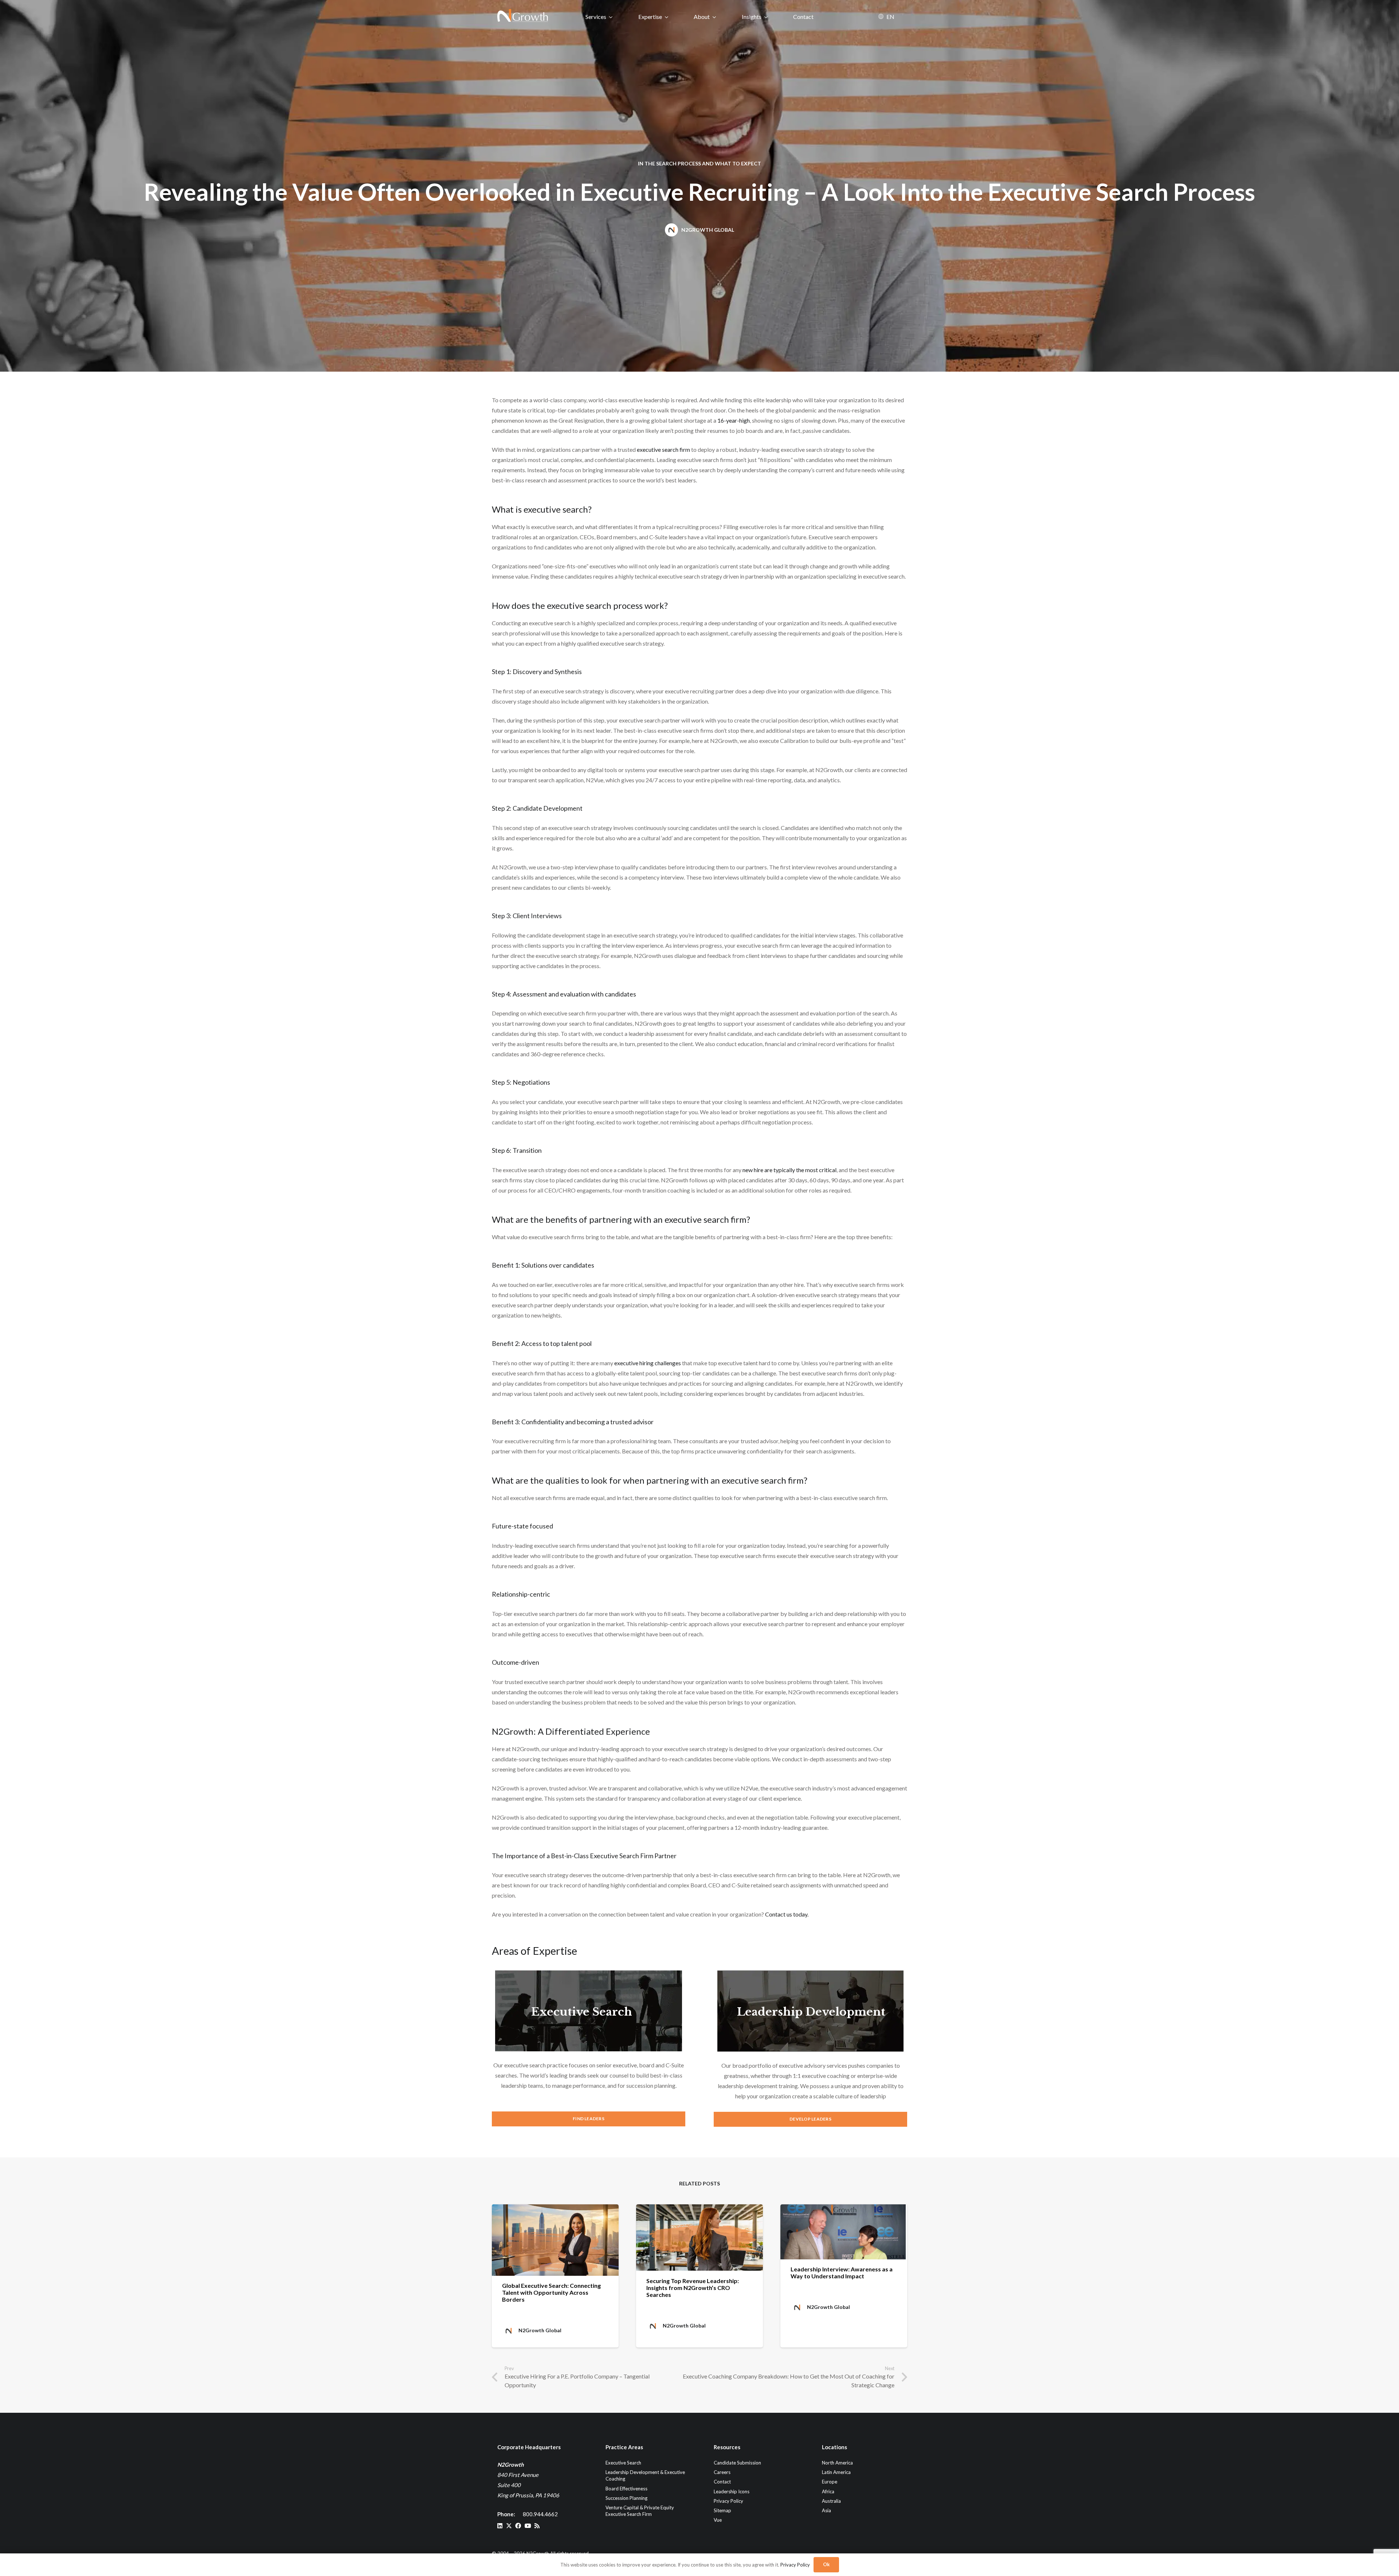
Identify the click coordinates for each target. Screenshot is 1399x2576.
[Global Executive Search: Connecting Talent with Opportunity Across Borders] (555, 2240)
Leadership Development (811, 2012)
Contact (722, 2482)
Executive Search (582, 2012)
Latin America (836, 2472)
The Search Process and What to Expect (703, 163)
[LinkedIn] (500, 2526)
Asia (826, 2510)
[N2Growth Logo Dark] (523, 16)
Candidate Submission (737, 2463)
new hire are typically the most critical (789, 1170)
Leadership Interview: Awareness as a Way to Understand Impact (842, 2272)
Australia (831, 2501)
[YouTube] (528, 2526)
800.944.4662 (540, 2514)
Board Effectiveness (626, 2488)
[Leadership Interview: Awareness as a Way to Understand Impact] (844, 2232)
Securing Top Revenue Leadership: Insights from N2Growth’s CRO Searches (693, 2288)
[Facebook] (518, 2526)
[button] (611, 17)
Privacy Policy (728, 2501)
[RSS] (537, 2526)
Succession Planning (626, 2498)
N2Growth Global (708, 230)
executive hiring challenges (648, 1363)
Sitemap (722, 2510)
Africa (828, 2491)
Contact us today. (787, 1914)
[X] (509, 2526)
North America (837, 2463)
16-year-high (734, 420)
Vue (718, 2520)
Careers (722, 2472)
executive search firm (663, 449)
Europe (830, 2482)
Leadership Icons (732, 2491)
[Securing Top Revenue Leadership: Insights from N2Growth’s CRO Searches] (699, 2238)
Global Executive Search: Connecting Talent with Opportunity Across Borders (551, 2292)
